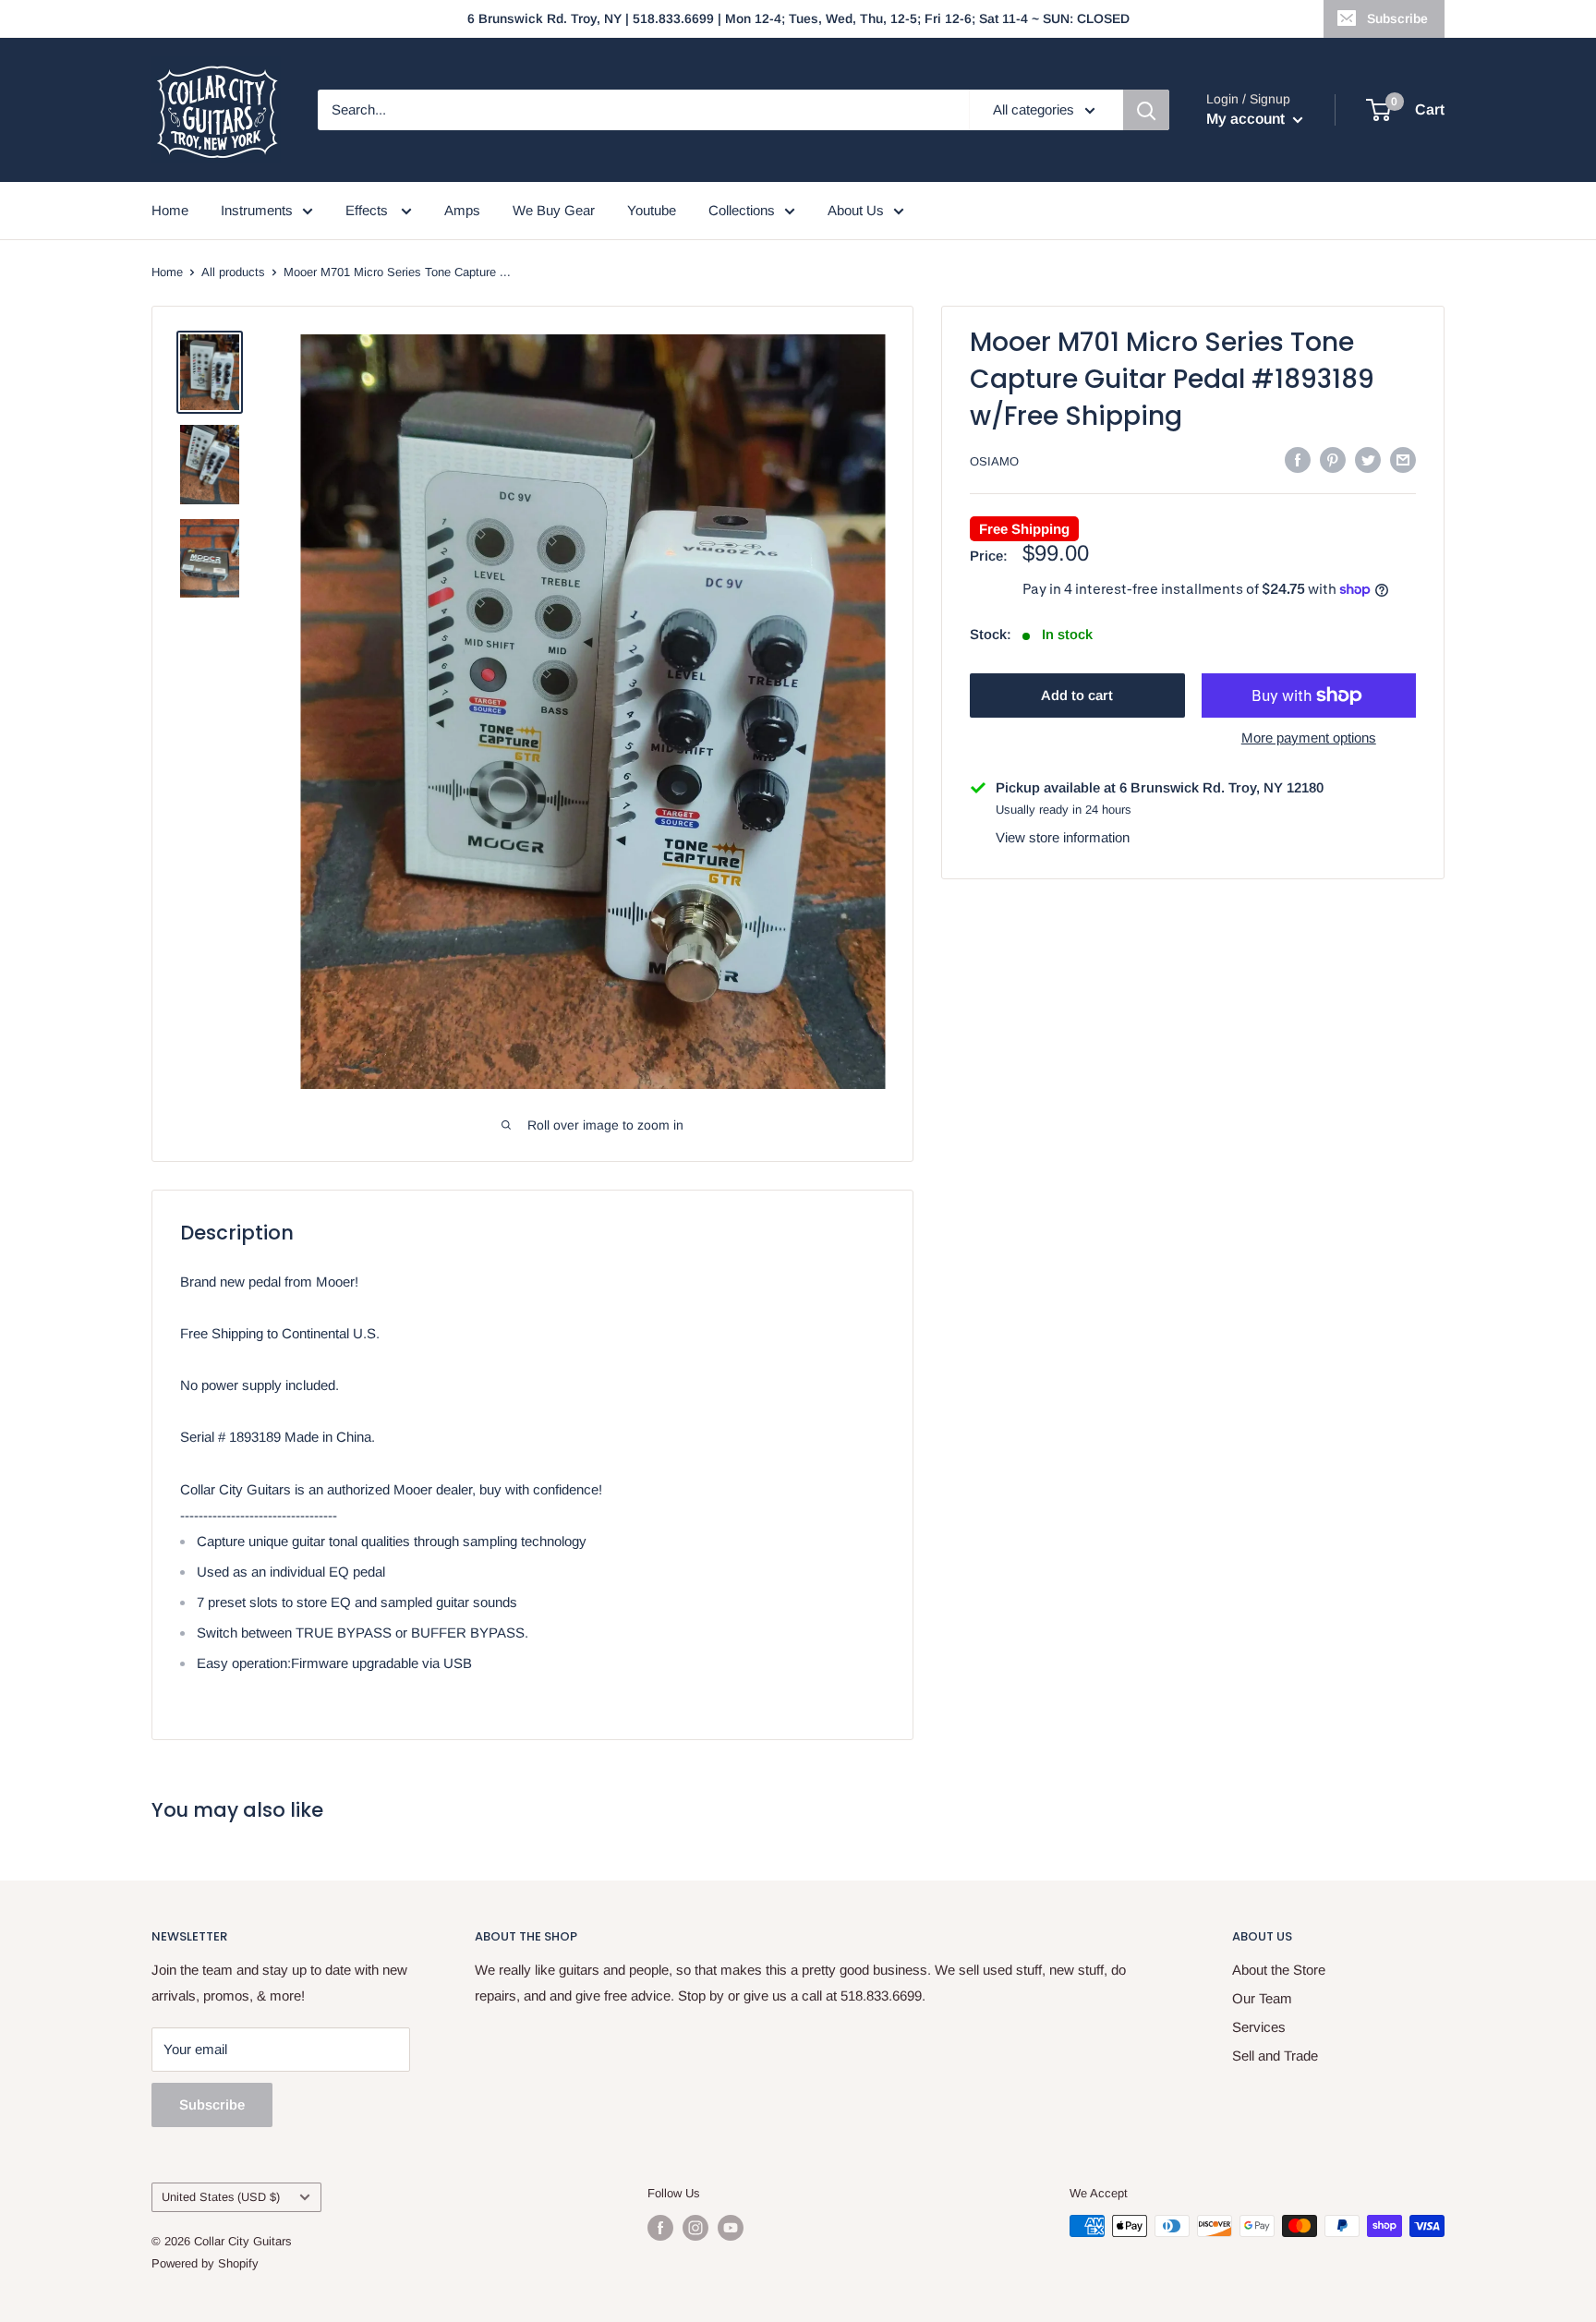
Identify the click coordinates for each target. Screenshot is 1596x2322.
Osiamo (994, 461)
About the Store (1279, 1970)
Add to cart (1077, 695)
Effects (369, 210)
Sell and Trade (1275, 2056)
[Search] (1146, 110)
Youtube (652, 210)
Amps (462, 210)
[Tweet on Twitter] (1368, 460)
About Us (856, 210)
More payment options (1309, 738)
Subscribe (1397, 18)
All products (233, 272)
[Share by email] (1403, 460)
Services (1259, 2027)
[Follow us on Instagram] (695, 2228)
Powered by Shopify (205, 2263)
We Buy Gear (554, 210)
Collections (742, 210)
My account (1247, 119)
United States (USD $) (221, 2197)
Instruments (257, 210)
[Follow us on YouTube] (731, 2228)
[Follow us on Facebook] (660, 2228)
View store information (1063, 837)
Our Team (1262, 1998)
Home (170, 210)
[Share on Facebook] (1298, 460)
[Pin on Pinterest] (1333, 460)
